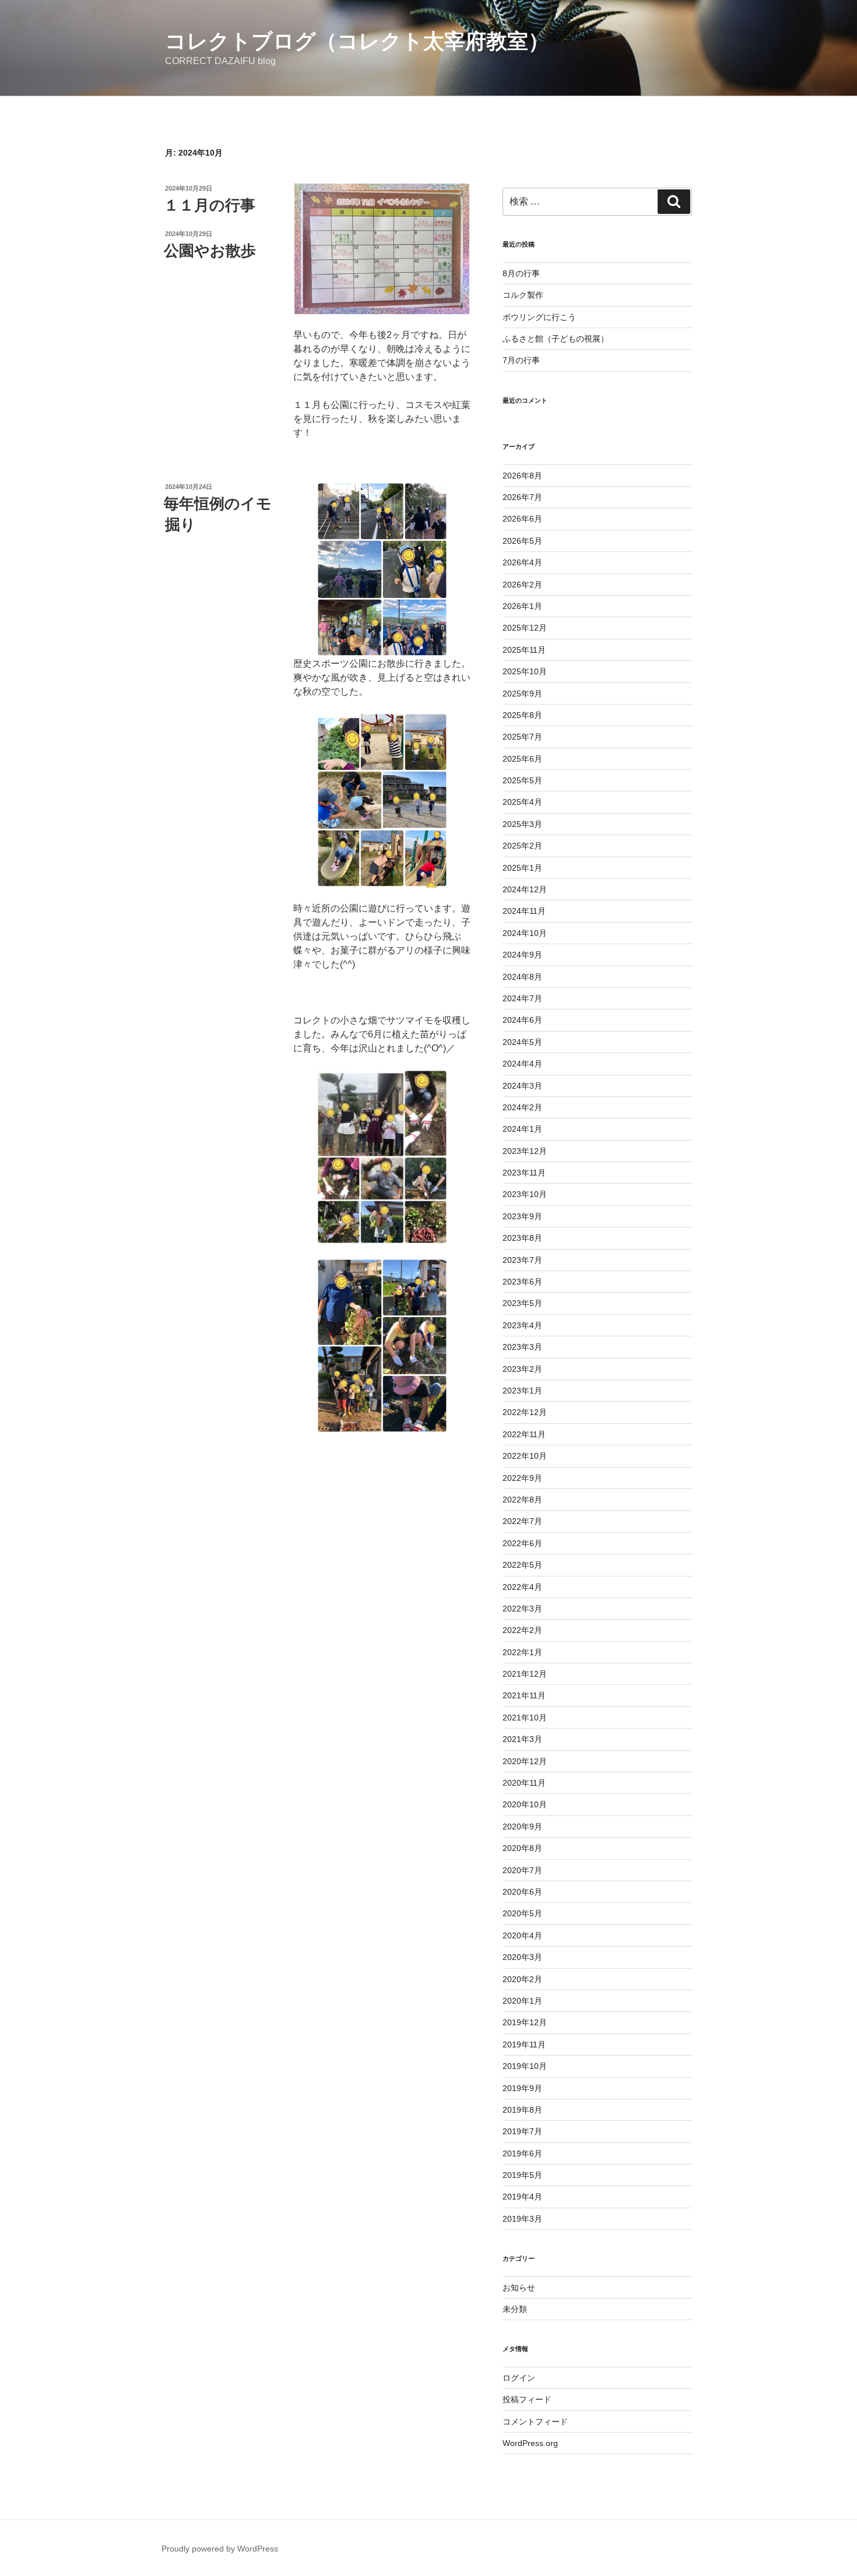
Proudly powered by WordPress (220, 2549)
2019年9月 (522, 2088)
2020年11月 (524, 1783)
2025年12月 (525, 628)
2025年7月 (522, 737)
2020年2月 (522, 1979)
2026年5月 (522, 541)
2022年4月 (522, 1587)
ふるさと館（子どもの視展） (556, 339)
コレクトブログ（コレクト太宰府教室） (357, 41)
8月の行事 (521, 273)
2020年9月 (522, 1827)
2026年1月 (522, 606)
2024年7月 (522, 998)
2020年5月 (522, 1913)
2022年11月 (524, 1434)
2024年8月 (522, 977)
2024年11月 (524, 911)
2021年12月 (525, 1674)
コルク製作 (523, 295)
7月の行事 (521, 360)
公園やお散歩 (210, 251)
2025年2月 (522, 846)
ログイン (519, 2378)
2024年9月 (522, 955)
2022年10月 (525, 1456)
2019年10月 (525, 2066)
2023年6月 (522, 1282)
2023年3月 (522, 1347)
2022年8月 (522, 1500)
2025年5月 (522, 780)
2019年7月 (522, 2131)
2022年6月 (522, 1543)
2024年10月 (525, 933)
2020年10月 (525, 1804)
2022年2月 (522, 1630)
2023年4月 (522, 1325)
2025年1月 (522, 868)
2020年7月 (522, 1870)
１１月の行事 (210, 205)
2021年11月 (524, 1695)
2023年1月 (522, 1391)
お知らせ (519, 2288)
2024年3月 (522, 1086)
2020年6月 (522, 1892)
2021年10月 (525, 1718)
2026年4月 (522, 562)
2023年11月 (524, 1173)
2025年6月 (522, 759)
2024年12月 (525, 889)
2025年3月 (522, 824)
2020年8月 (522, 1848)
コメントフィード (535, 2422)
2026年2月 (522, 585)
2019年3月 (522, 2219)
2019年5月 (522, 2175)
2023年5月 (522, 1303)
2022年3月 (522, 1609)
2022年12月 (525, 1412)
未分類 (515, 2309)
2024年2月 (522, 1107)
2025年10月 (525, 671)
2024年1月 (522, 1129)
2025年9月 (522, 694)
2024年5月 (522, 1042)
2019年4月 (522, 2197)
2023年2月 (522, 1369)
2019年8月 (522, 2110)
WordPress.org (530, 2443)
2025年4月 (522, 802)
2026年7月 (522, 497)
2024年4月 (522, 1064)
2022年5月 (522, 1565)
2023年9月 (522, 1216)
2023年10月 (525, 1194)
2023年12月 (525, 1151)
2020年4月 (522, 1935)
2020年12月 (525, 1761)
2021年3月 (522, 1739)
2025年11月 (524, 650)
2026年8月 (522, 476)
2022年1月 (522, 1652)
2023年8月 (522, 1238)
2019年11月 (524, 2044)
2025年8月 (522, 715)
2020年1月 (522, 2001)
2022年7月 (522, 1521)
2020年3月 (522, 1957)
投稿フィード (527, 2399)
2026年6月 (522, 519)
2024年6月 (522, 1020)
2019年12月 (525, 2022)
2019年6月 (522, 2153)
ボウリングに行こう (539, 317)
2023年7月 (522, 1260)
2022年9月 (522, 1478)
